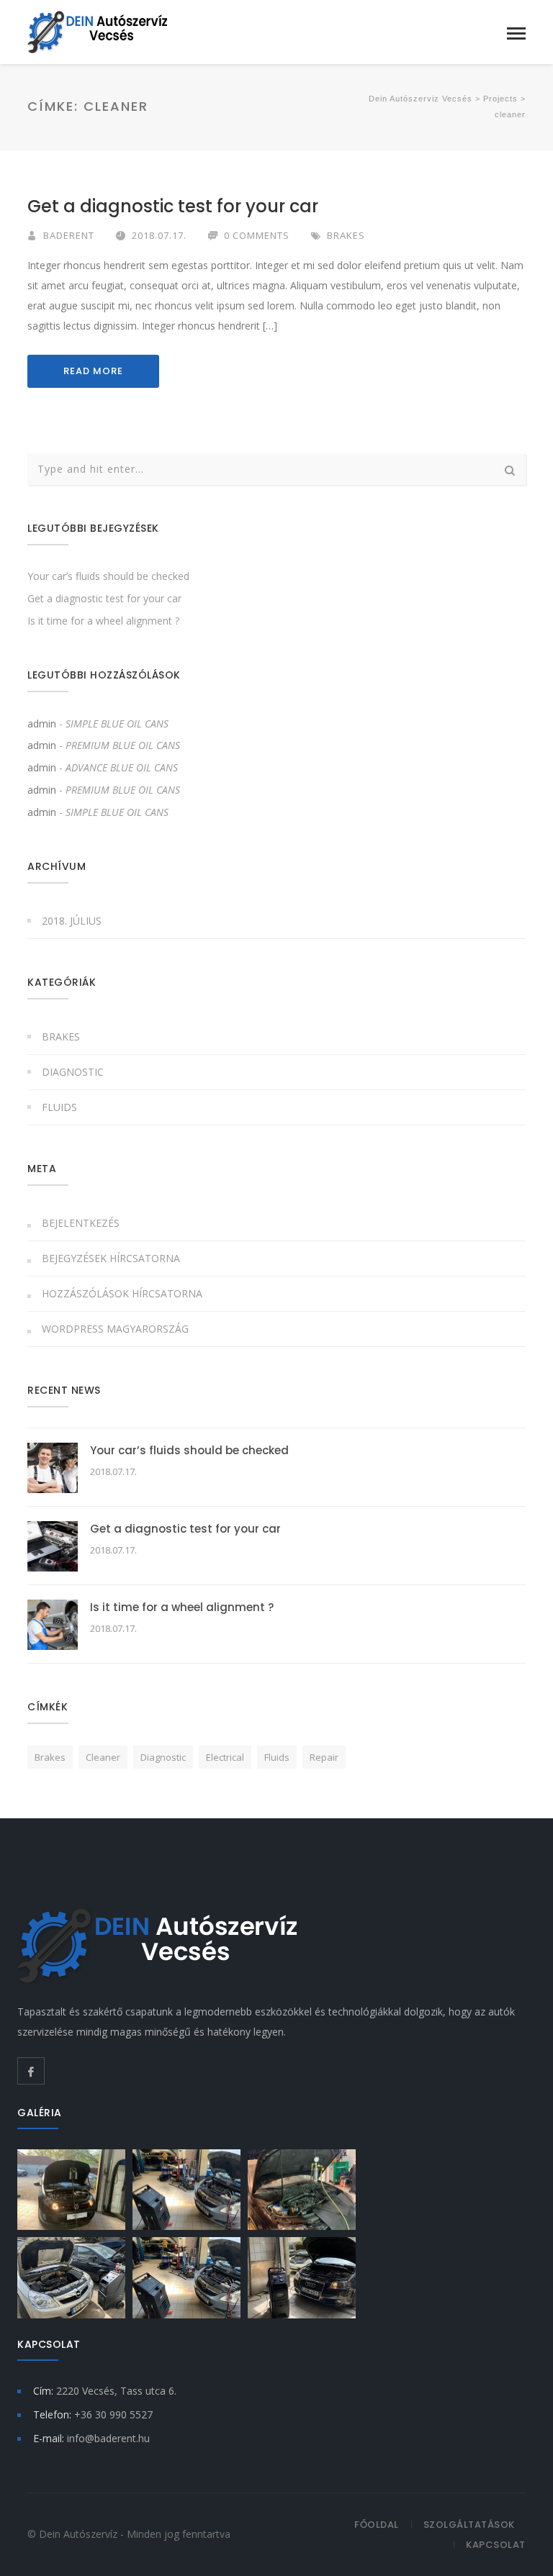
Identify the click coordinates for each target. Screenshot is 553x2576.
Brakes (346, 235)
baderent (69, 235)
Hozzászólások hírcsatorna (122, 1293)
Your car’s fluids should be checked (108, 576)
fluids (277, 1757)
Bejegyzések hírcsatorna (111, 1258)
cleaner (103, 1757)
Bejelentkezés (81, 1223)
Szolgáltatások (469, 2525)
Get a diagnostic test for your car (173, 206)
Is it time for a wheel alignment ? (103, 621)
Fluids (59, 1107)
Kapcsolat (496, 2545)
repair (324, 1757)
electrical (225, 1757)
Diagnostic (73, 1072)
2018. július (72, 921)
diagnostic (163, 1757)
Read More (93, 371)
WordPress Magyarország (115, 1329)
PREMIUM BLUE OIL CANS (123, 745)
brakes (50, 1757)
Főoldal (377, 2525)
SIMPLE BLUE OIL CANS (117, 724)
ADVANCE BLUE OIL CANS (122, 767)
